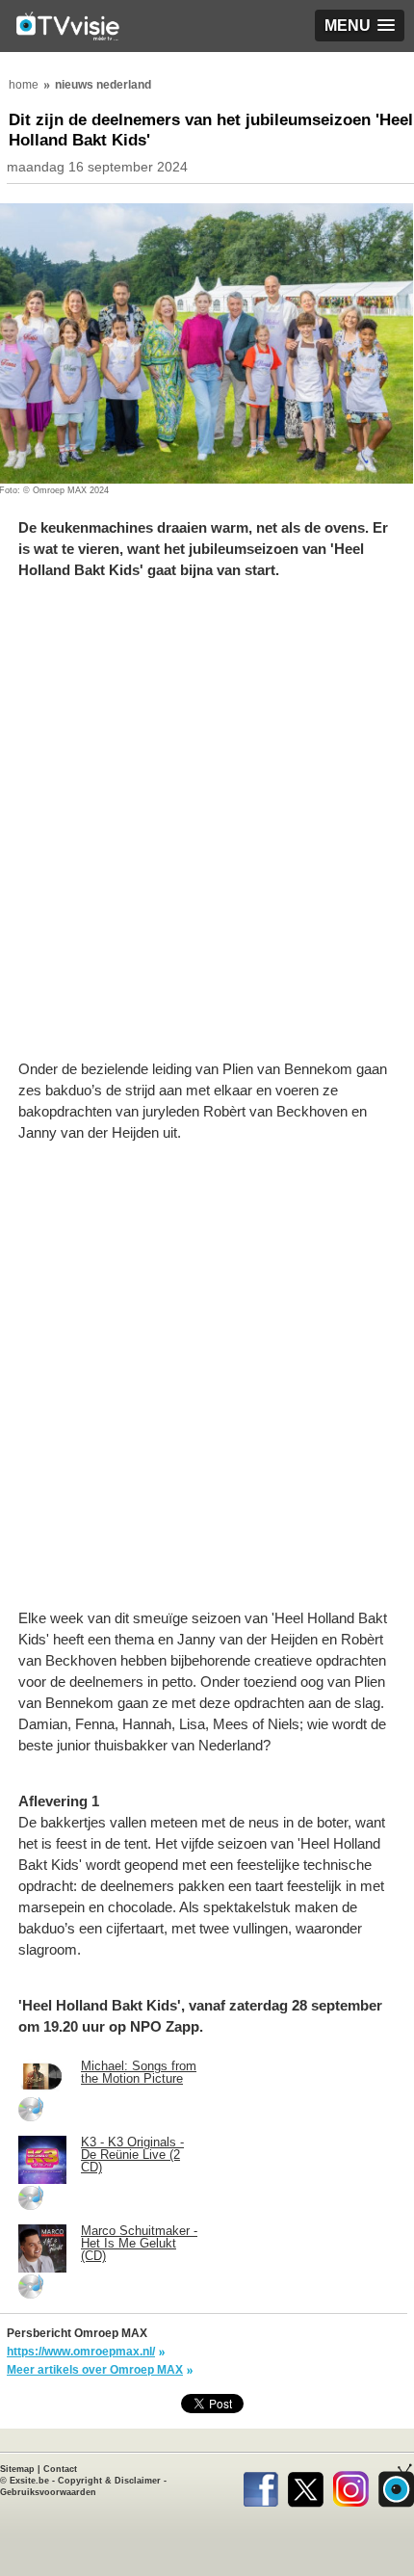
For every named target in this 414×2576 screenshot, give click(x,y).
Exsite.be (29, 2481)
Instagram (351, 2485)
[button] (360, 26)
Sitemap (17, 2469)
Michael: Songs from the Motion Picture (139, 2072)
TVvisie (396, 2485)
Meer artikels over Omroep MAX (95, 2370)
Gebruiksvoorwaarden (48, 2492)
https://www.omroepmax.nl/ (81, 2352)
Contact (60, 2469)
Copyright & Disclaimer (109, 2481)
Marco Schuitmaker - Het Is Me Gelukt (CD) (139, 2243)
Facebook (260, 2485)
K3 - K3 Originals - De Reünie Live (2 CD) (132, 2155)
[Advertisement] (207, 829)
